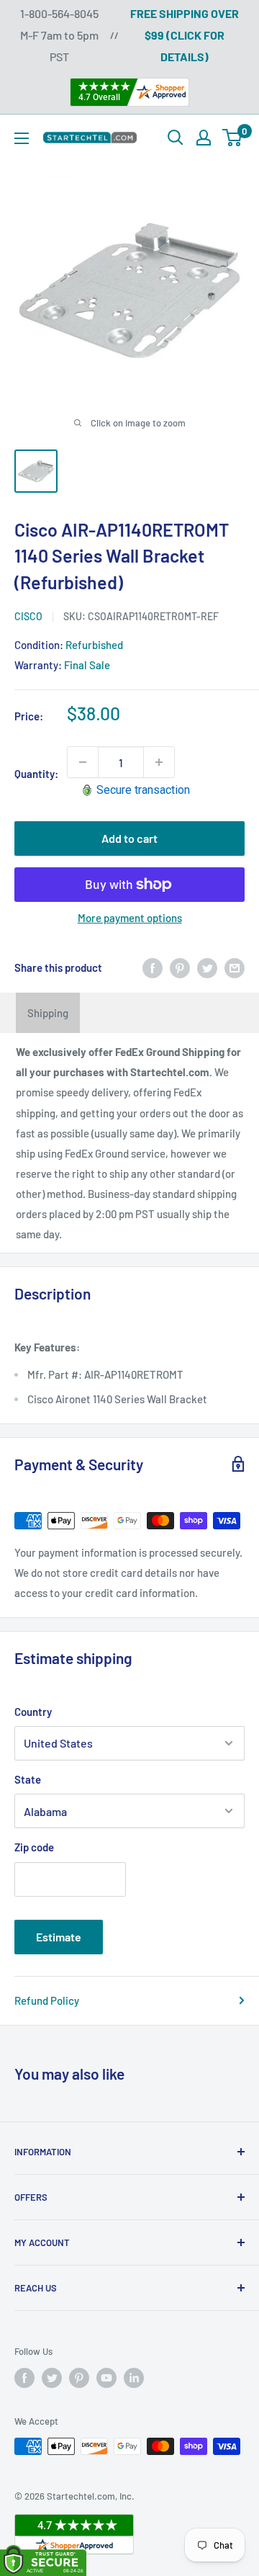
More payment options (130, 918)
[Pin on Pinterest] (180, 967)
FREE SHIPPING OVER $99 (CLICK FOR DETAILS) (185, 35)
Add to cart (129, 838)
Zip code (34, 1847)
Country (33, 1712)
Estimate (59, 1937)
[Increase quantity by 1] (159, 762)
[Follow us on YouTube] (106, 2378)
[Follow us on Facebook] (24, 2378)
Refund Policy (47, 2000)
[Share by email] (235, 967)
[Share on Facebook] (153, 967)
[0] (233, 138)
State (28, 1779)
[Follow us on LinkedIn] (134, 2378)
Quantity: (36, 774)
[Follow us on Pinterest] (79, 2378)
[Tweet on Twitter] (207, 967)
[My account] (204, 138)
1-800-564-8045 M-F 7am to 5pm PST (59, 35)
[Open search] (176, 138)
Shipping (48, 1013)
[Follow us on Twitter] (52, 2378)
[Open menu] (22, 138)
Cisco (28, 616)
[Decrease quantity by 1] (83, 762)
